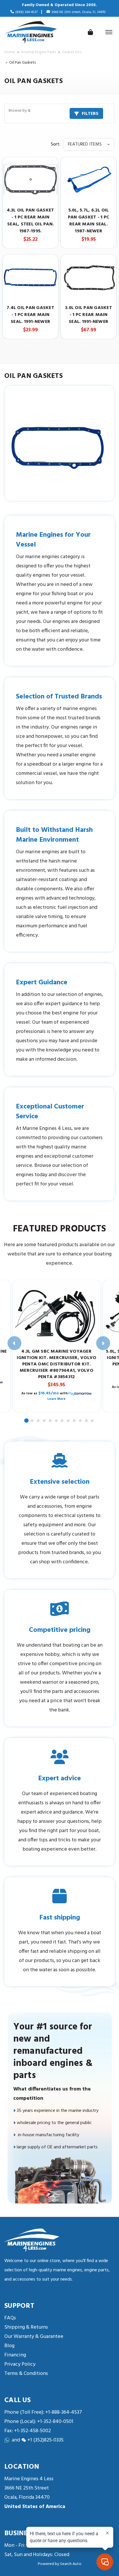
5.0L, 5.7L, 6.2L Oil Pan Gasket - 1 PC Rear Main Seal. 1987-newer (89, 221)
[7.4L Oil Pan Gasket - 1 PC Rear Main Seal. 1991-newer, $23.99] (30, 277)
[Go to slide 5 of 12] (51, 1421)
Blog (9, 2346)
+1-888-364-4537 (64, 2412)
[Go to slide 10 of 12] (81, 1421)
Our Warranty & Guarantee (34, 2337)
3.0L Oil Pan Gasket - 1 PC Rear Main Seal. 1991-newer (89, 315)
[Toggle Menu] (109, 32)
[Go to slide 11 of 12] (87, 1421)
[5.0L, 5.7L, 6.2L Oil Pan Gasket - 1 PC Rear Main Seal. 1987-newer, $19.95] (89, 180)
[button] (59, 113)
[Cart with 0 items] (90, 32)
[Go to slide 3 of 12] (38, 1421)
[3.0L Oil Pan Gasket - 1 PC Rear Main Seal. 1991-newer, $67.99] (89, 277)
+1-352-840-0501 (55, 2422)
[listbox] (89, 144)
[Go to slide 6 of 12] (57, 1421)
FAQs (10, 2318)
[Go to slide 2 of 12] (32, 1421)
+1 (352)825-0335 (45, 2440)
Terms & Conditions (26, 2374)
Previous (14, 1343)
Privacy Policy (20, 2364)
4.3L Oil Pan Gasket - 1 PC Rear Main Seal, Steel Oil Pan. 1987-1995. (31, 221)
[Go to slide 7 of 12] (62, 1421)
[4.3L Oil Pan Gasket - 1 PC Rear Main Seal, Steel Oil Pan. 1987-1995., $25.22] (30, 180)
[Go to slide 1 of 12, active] (27, 1421)
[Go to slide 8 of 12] (68, 1421)
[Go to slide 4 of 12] (44, 1421)
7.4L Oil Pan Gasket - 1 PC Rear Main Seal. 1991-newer (30, 315)
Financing (15, 2355)
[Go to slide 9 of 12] (75, 1421)
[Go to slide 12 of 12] (92, 1421)
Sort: (55, 144)
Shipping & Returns (26, 2327)
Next (103, 1343)
